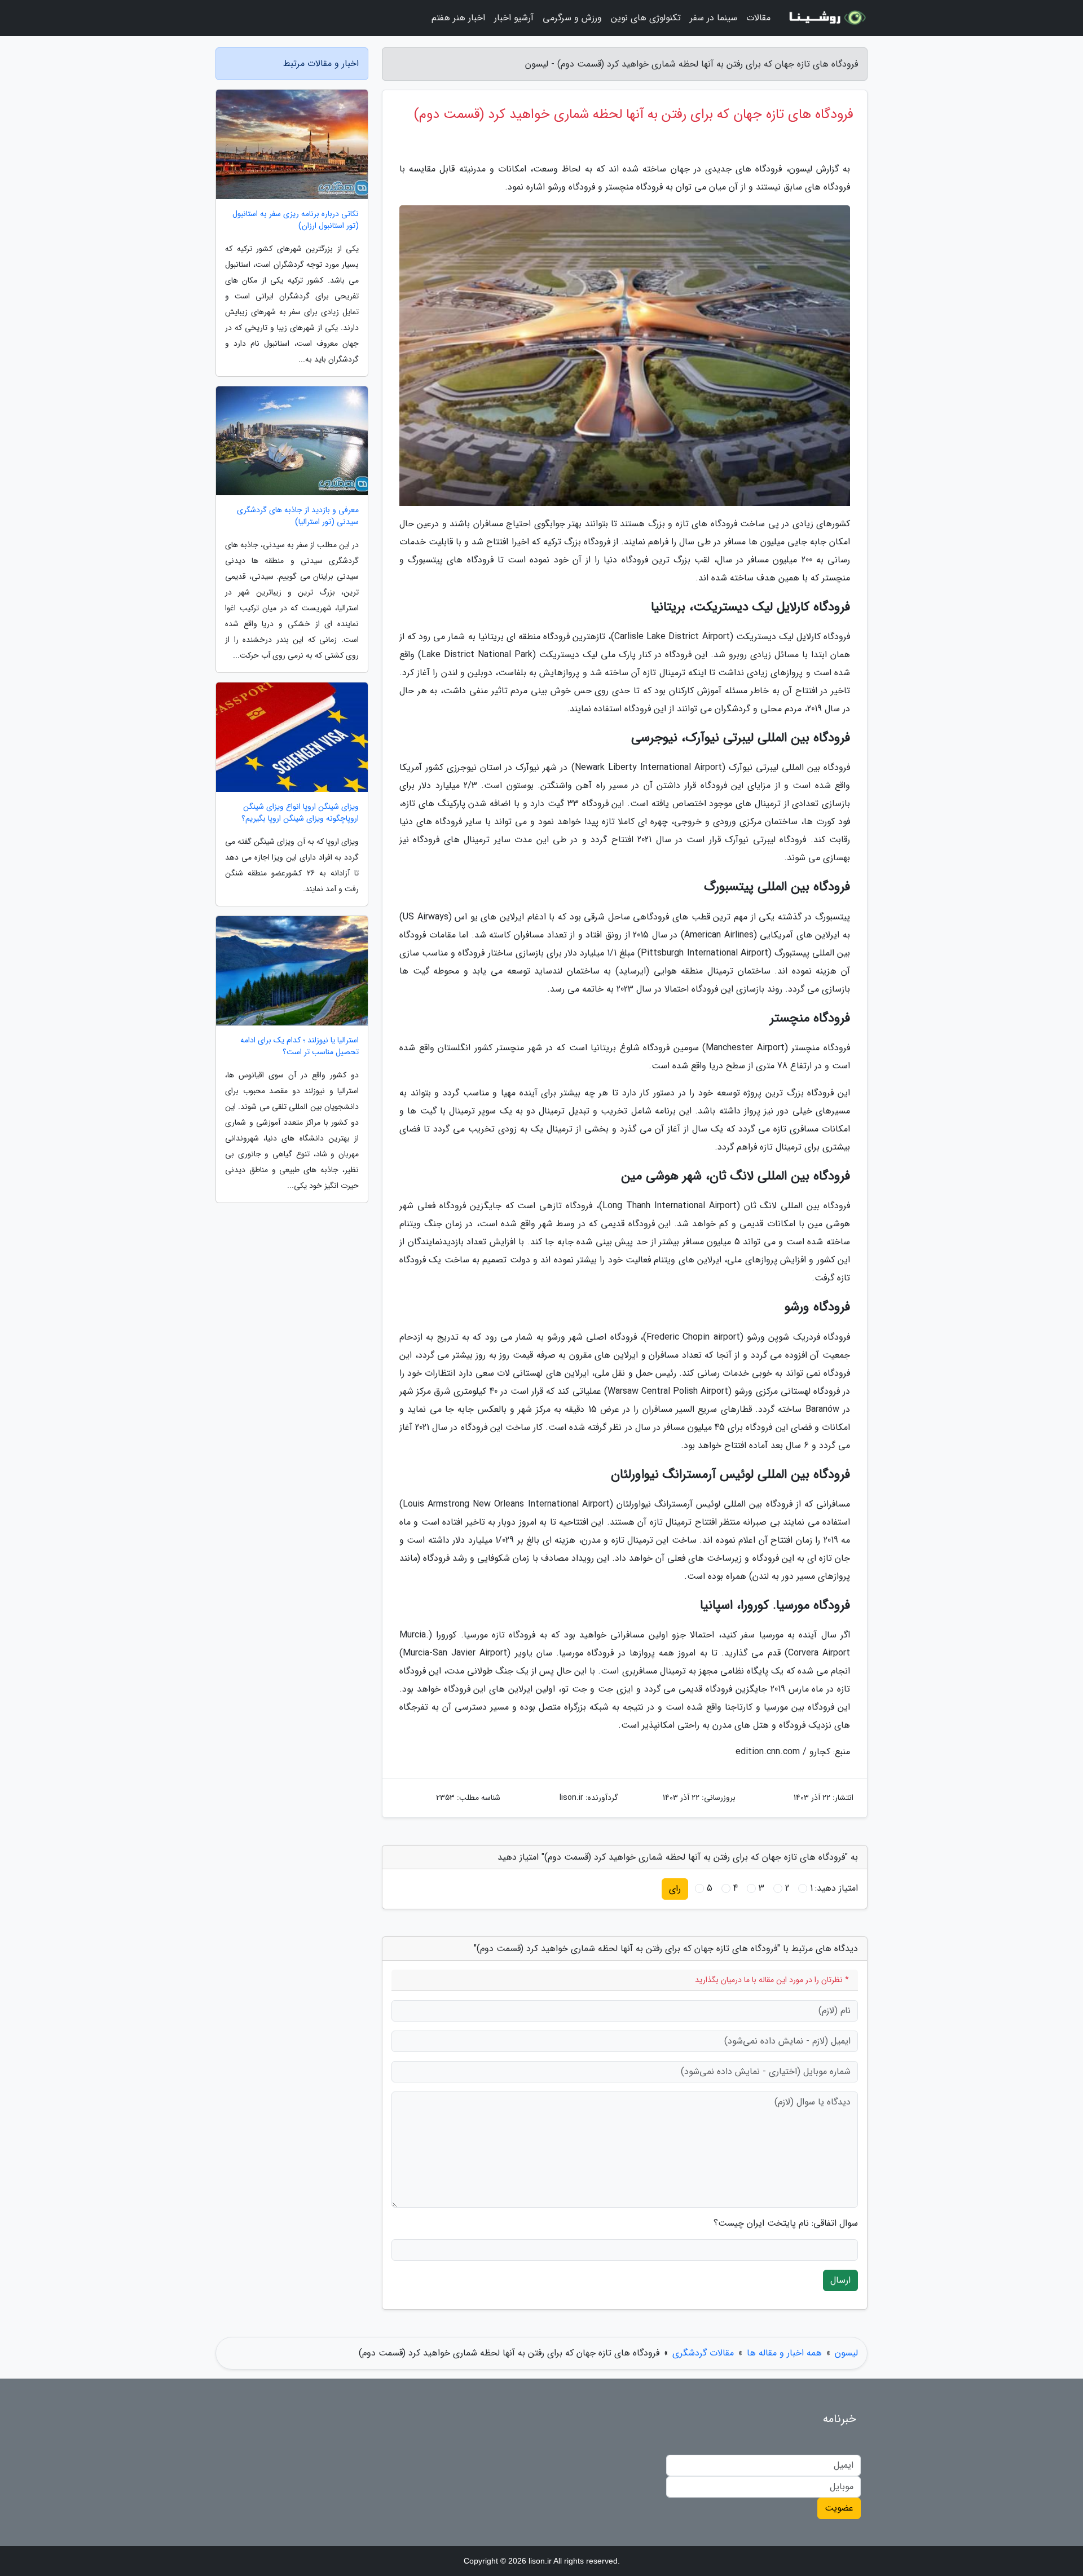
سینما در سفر (714, 18)
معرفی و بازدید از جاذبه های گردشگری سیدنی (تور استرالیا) (298, 516)
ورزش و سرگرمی (572, 18)
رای (675, 1889)
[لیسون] (826, 18)
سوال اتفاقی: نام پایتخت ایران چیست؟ (786, 2223)
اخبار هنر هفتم (458, 18)
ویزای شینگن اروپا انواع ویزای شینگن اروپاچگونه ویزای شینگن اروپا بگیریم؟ (300, 813)
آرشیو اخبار (514, 18)
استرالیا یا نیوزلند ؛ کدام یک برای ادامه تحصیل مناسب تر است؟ (300, 1046)
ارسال (840, 2280)
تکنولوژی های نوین (646, 18)
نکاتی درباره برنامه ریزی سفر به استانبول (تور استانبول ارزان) (296, 220)
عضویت (839, 2508)
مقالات (758, 18)
